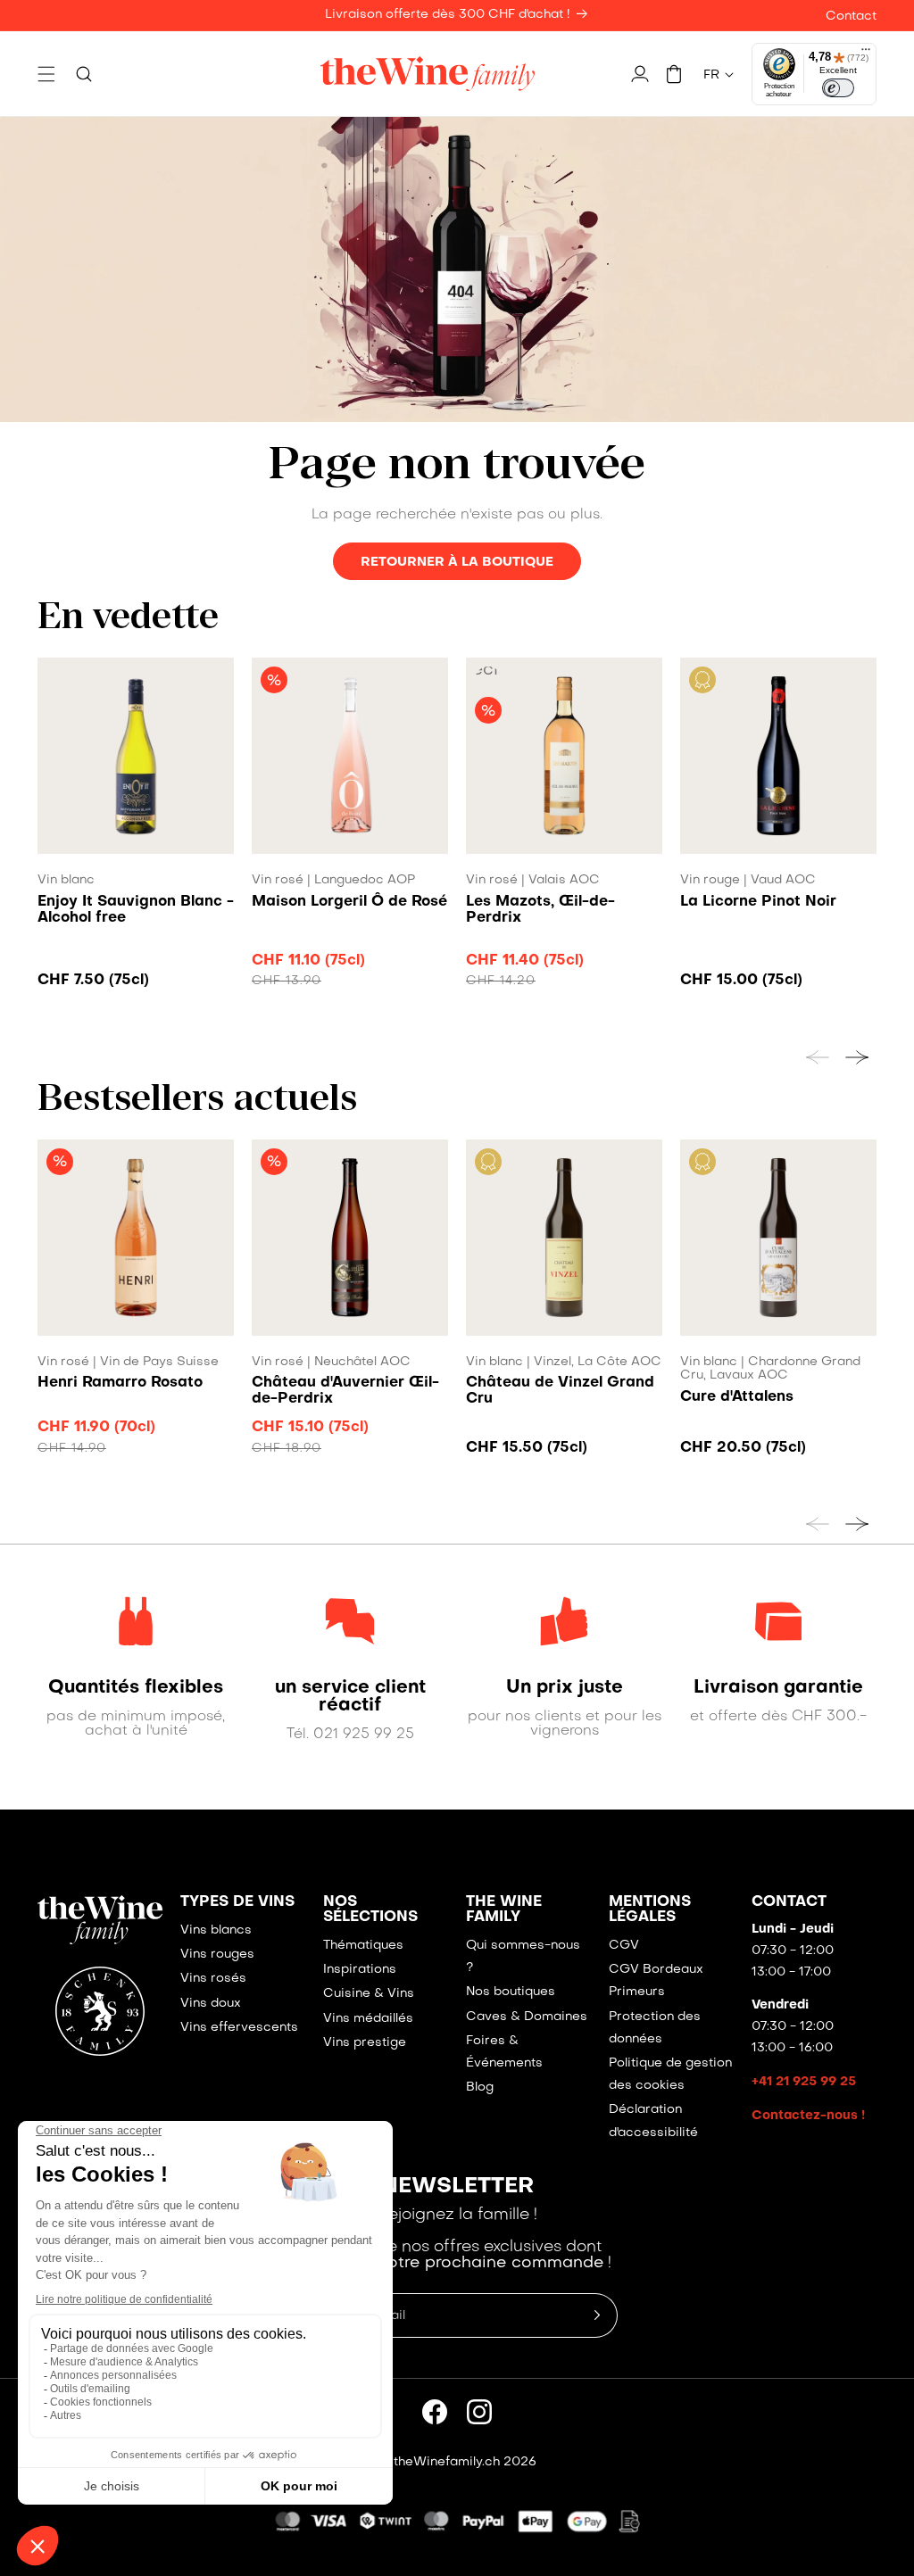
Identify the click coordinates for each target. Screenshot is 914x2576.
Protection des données (655, 2028)
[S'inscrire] (597, 2315)
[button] (46, 74)
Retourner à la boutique (457, 562)
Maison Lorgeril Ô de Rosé (349, 902)
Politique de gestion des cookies (670, 2075)
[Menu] (866, 54)
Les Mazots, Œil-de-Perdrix (540, 910)
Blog (480, 2087)
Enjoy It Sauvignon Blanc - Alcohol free (136, 910)
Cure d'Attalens (737, 1397)
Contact (851, 17)
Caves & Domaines (527, 2017)
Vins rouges (217, 1955)
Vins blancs (216, 1930)
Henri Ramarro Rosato (120, 1383)
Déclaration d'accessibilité (653, 2121)
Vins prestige (365, 2043)
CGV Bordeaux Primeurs (656, 1981)
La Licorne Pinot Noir (758, 902)
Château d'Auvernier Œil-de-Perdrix (345, 1391)
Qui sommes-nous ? (523, 1957)
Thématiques (363, 1946)
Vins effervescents (239, 2028)
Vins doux (211, 2004)
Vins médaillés (368, 2019)
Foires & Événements (504, 2052)
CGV (624, 1946)
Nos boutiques (511, 1992)
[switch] (838, 88)
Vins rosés (213, 1979)
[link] (136, 1688)
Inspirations (360, 1970)
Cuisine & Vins (369, 1994)
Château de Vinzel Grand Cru (560, 1391)
